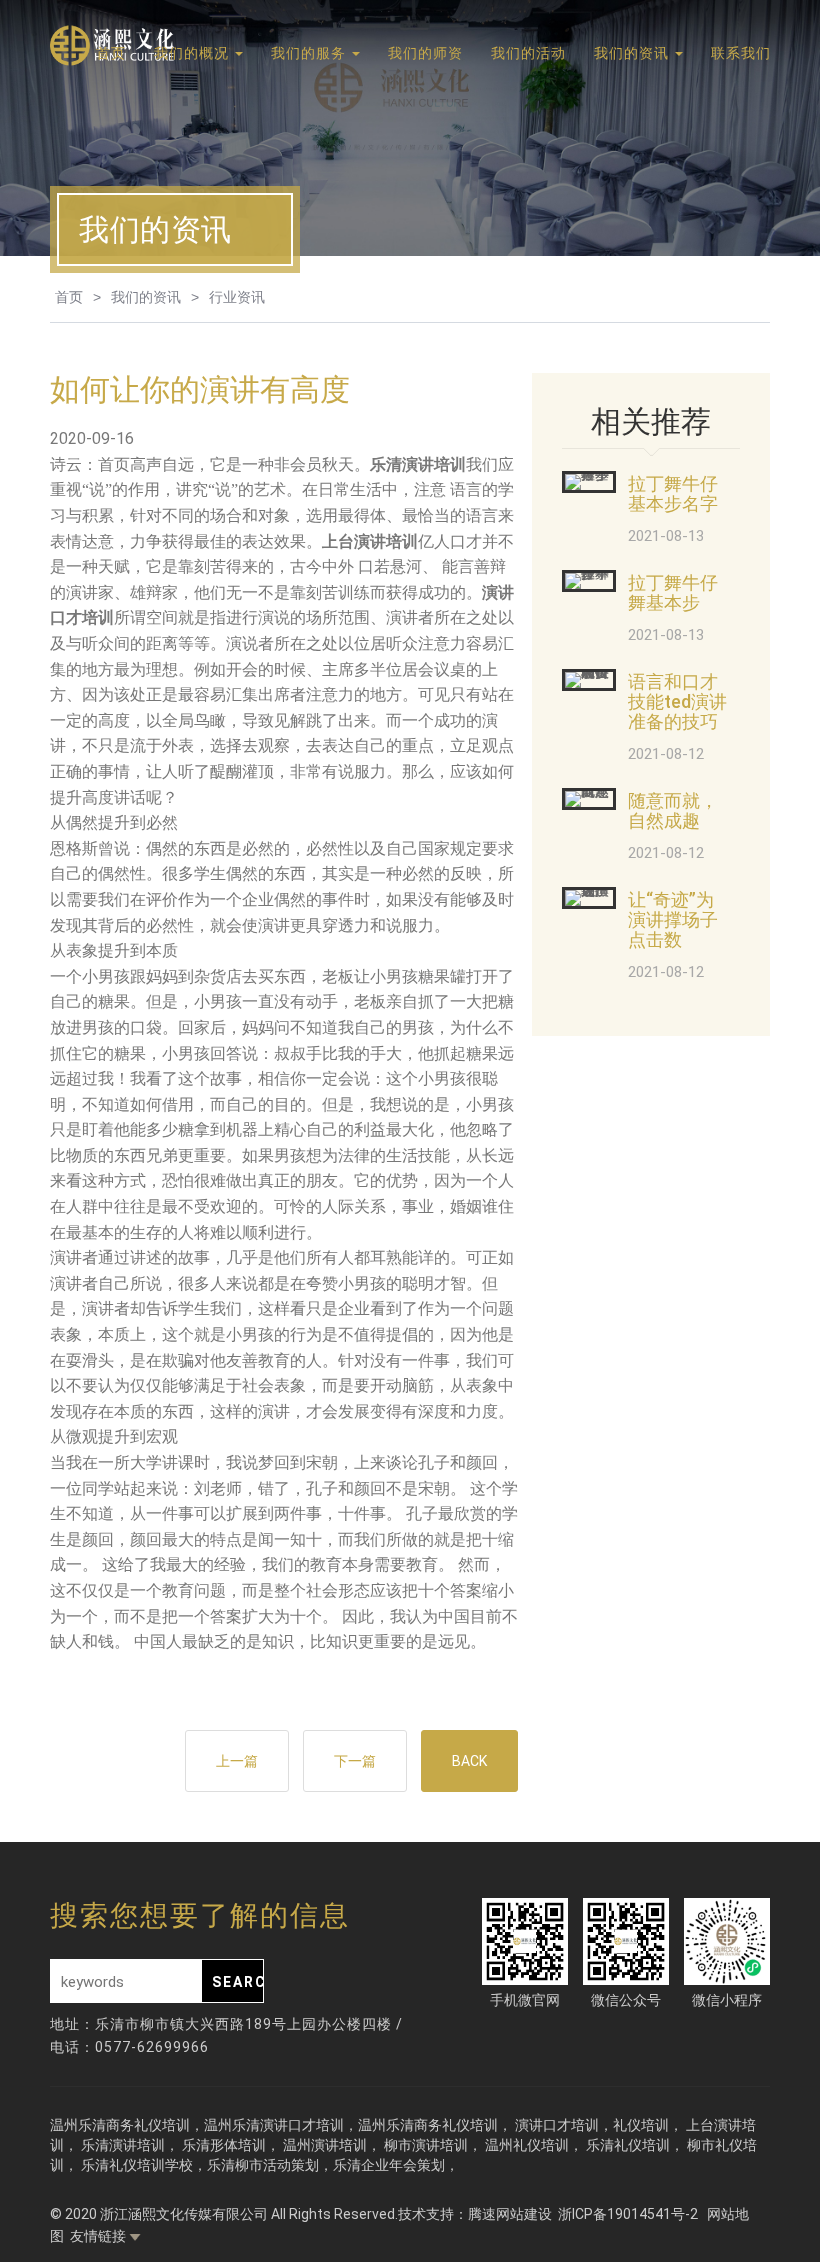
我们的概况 (193, 53)
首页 (111, 53)
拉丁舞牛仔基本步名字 (673, 493)
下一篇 (355, 1761)
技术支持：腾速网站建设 (475, 2214)
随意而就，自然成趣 (673, 810)
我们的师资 (425, 53)
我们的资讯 (633, 53)
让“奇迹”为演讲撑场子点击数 (673, 919)
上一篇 (237, 1761)
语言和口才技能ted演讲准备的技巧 (677, 701)
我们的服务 (310, 53)
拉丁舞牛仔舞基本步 (673, 592)
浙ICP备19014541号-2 (629, 2214)
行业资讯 (237, 297)
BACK (469, 1761)
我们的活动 (528, 53)
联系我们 (741, 53)
